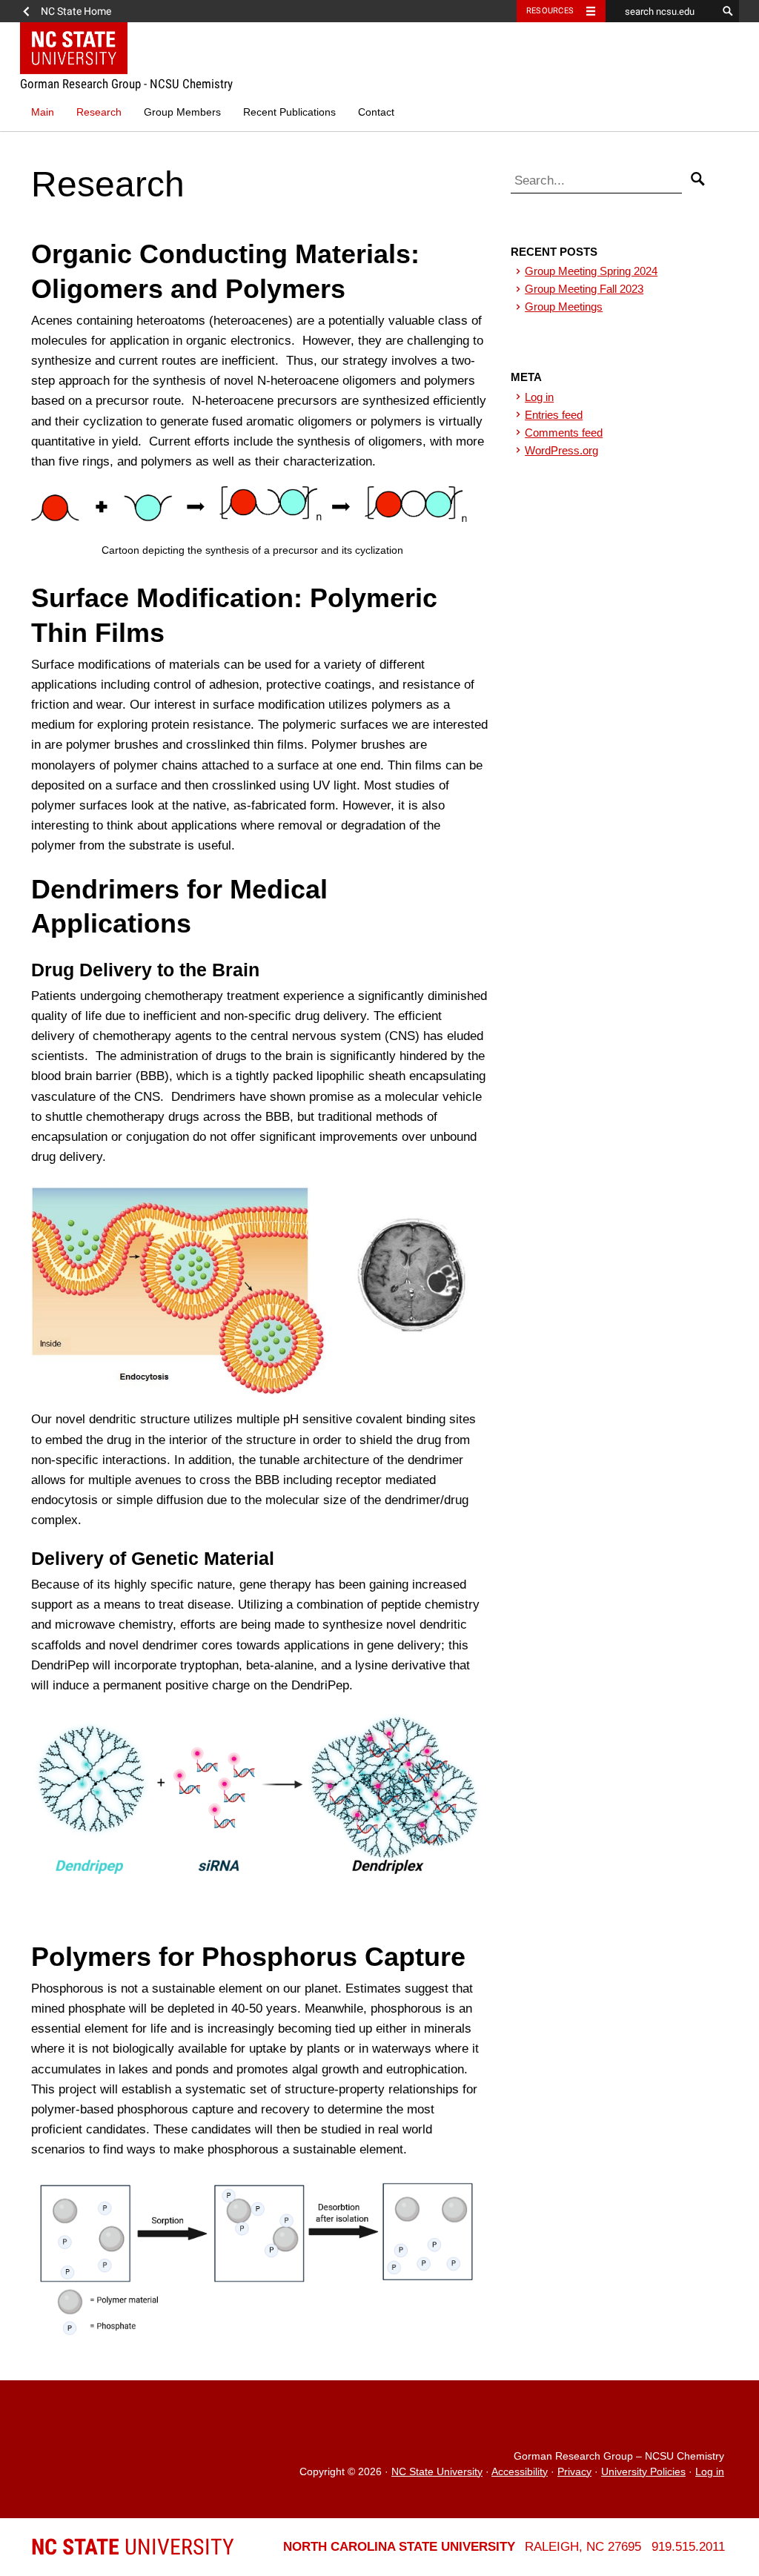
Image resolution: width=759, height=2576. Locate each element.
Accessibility (520, 2472)
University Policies (643, 2472)
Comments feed (564, 433)
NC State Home (76, 11)
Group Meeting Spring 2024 (591, 271)
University (133, 2547)
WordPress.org (561, 450)
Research (99, 112)
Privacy (574, 2472)
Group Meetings (564, 307)
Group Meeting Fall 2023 (584, 289)
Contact (376, 112)
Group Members (182, 112)
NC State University (437, 2472)
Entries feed (554, 415)
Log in (539, 397)
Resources (550, 11)
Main (43, 112)
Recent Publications (289, 112)
